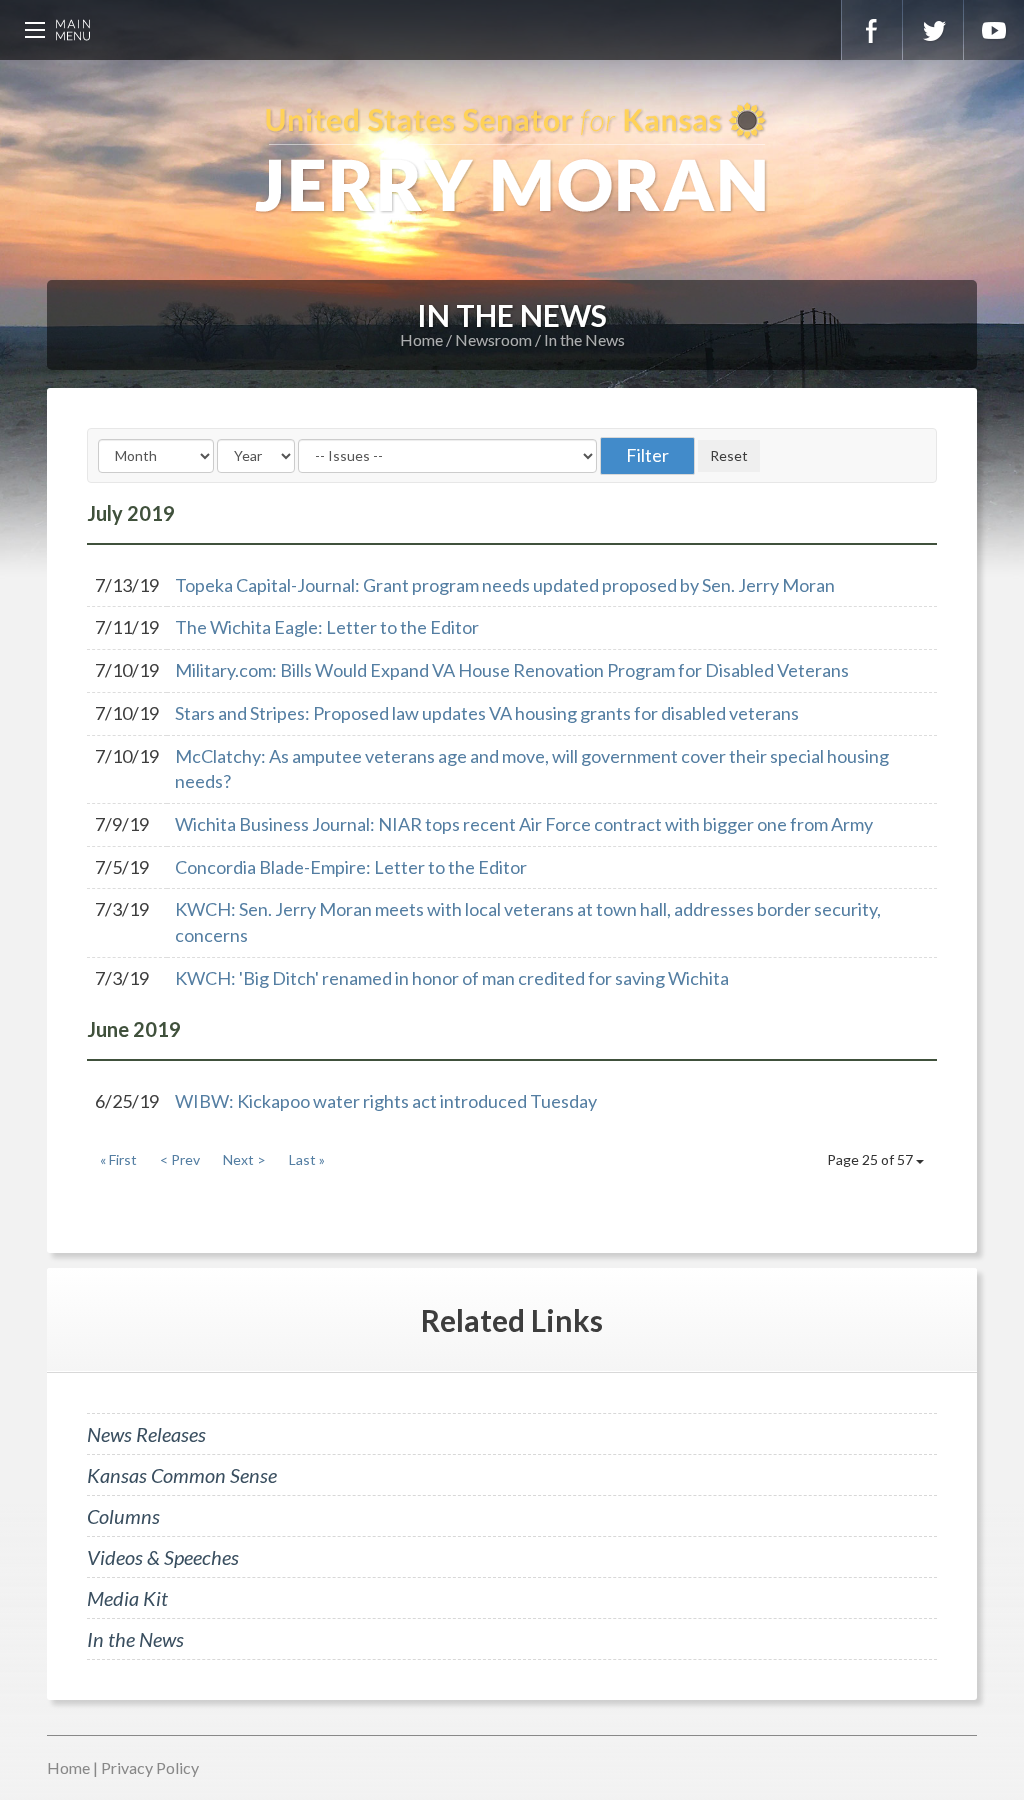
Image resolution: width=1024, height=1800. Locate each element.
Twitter (933, 30)
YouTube (994, 30)
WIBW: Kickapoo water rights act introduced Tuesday (386, 1101)
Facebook (872, 30)
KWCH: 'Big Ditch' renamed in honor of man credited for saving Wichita (452, 978)
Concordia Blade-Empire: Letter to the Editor (351, 867)
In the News (584, 339)
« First (118, 1159)
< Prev (180, 1159)
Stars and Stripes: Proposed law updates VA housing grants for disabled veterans (487, 713)
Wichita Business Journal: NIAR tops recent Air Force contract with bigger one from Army (524, 824)
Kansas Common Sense (182, 1475)
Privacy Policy (150, 1767)
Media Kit (127, 1598)
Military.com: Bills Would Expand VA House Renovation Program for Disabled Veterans (512, 670)
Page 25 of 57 (871, 1159)
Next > (244, 1159)
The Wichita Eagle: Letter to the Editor (327, 627)
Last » (307, 1159)
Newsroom (493, 339)
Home (421, 339)
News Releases (146, 1434)
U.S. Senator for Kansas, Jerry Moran (512, 160)
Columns (123, 1516)
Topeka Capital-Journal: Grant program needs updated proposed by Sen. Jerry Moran (505, 585)
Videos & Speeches (163, 1557)
